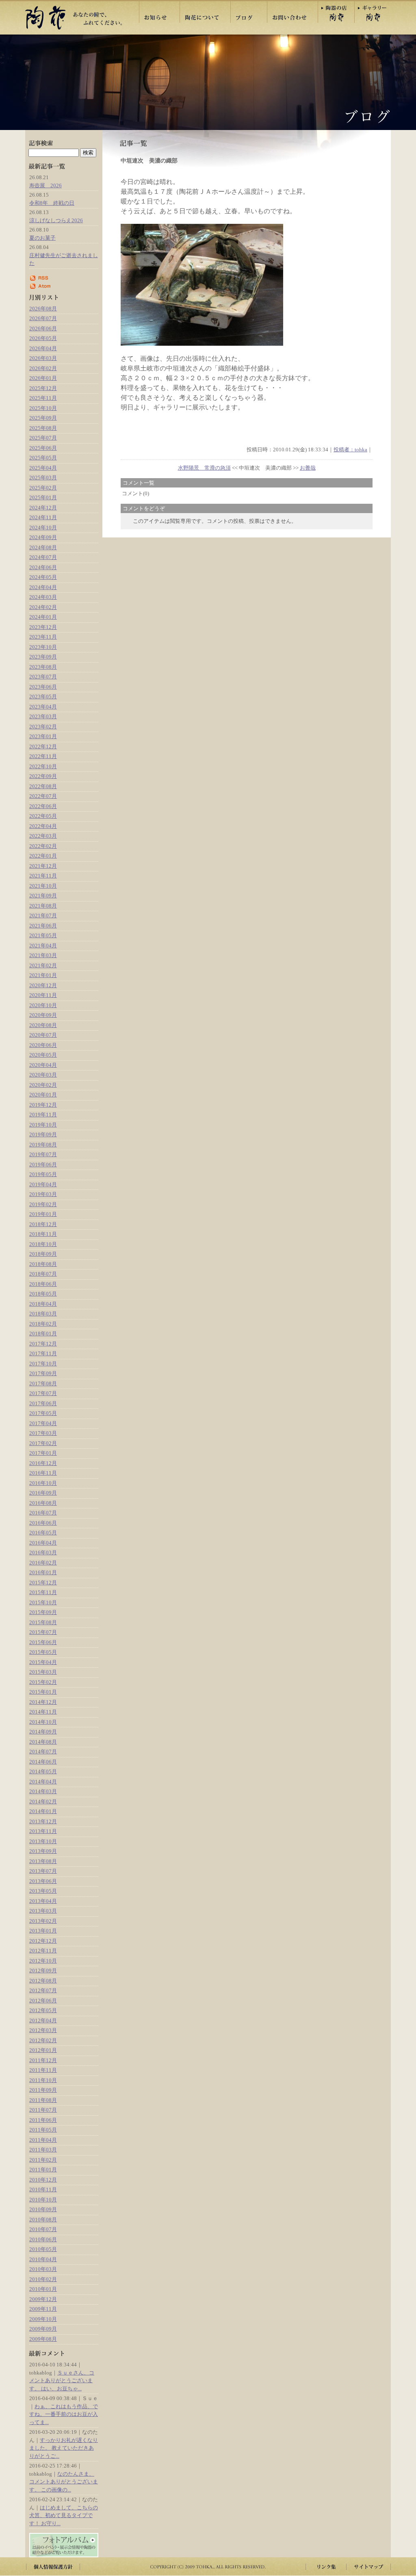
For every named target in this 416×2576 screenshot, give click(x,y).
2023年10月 (43, 647)
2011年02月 (43, 2160)
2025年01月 (43, 497)
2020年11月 (43, 995)
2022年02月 (43, 846)
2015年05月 (43, 1652)
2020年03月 (43, 1075)
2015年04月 (43, 1662)
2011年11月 (43, 2070)
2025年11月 (43, 398)
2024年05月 (43, 577)
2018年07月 (43, 1274)
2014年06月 (43, 1762)
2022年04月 (43, 826)
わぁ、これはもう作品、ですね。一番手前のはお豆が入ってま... (64, 2414)
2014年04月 (43, 1782)
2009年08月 (43, 2339)
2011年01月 (43, 2170)
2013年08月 (43, 1861)
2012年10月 (43, 1961)
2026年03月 (43, 358)
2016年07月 (43, 1513)
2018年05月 (43, 1294)
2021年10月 (43, 886)
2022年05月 (43, 816)
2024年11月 (43, 517)
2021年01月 (43, 975)
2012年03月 (43, 2030)
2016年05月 (43, 1533)
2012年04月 (43, 2020)
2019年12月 (43, 1105)
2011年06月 (43, 2120)
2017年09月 (43, 1373)
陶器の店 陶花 (336, 12)
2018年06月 (43, 1284)
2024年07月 (43, 557)
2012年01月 (43, 2050)
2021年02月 (43, 965)
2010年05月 (43, 2249)
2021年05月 (43, 935)
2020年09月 (43, 1015)
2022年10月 (43, 766)
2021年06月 (43, 926)
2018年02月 (43, 1324)
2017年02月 (43, 1443)
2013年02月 (43, 1921)
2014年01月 (43, 1811)
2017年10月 (43, 1364)
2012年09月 (43, 1970)
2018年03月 (43, 1314)
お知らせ (159, 12)
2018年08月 (43, 1264)
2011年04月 (43, 2140)
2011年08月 (43, 2100)
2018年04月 (43, 1304)
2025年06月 (43, 448)
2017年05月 (43, 1413)
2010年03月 (43, 2269)
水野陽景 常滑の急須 (204, 468)
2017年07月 (43, 1393)
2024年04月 (43, 587)
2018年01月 (43, 1333)
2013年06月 (43, 1881)
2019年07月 (43, 1154)
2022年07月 (43, 796)
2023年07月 (43, 677)
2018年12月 (43, 1224)
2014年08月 (43, 1742)
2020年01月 (43, 1095)
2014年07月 (43, 1752)
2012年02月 (43, 2040)
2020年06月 (43, 1045)
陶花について (205, 12)
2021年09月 (43, 896)
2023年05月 (43, 697)
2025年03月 (43, 478)
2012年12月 (43, 1941)
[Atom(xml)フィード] (64, 287)
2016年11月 (43, 1473)
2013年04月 (43, 1901)
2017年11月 (43, 1353)
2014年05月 (43, 1771)
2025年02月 (43, 488)
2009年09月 (43, 2329)
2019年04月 (43, 1184)
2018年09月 (43, 1254)
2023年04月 (43, 707)
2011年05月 (43, 2130)
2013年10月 (43, 1841)
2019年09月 (43, 1134)
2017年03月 (43, 1433)
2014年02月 (43, 1801)
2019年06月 (43, 1165)
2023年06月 (43, 687)
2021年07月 (43, 915)
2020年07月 (43, 1035)
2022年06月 (43, 806)
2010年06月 (43, 2239)
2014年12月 (43, 1702)
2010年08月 (43, 2220)
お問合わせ (292, 12)
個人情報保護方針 (53, 2567)
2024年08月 (43, 547)
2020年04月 (43, 1065)
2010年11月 (43, 2189)
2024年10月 (43, 528)
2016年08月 (43, 1503)
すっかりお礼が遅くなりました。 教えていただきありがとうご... (64, 2448)
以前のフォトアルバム (64, 2545)
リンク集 (326, 2567)
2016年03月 (43, 1552)
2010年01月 (43, 2289)
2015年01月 (43, 1692)
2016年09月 (43, 1493)
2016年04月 (43, 1543)
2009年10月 (43, 2319)
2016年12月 (43, 1463)
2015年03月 (43, 1672)
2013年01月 (43, 1931)
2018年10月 (43, 1244)
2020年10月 (43, 1005)
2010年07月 (43, 2229)
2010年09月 (43, 2209)
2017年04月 (43, 1423)
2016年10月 (43, 1483)
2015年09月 (43, 1612)
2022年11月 (43, 756)
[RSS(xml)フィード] (64, 278)
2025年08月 (43, 428)
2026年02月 (43, 368)
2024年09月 (43, 537)
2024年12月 (43, 508)
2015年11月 (43, 1592)
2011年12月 (43, 2060)
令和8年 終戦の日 (52, 203)
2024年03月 (43, 597)
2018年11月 (43, 1234)
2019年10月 (43, 1125)
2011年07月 (43, 2110)
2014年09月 (43, 1732)
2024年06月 (43, 567)
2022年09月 (43, 776)
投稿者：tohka (350, 450)
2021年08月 (43, 906)
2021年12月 (43, 866)
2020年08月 (43, 1025)
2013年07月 (43, 1871)
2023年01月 (43, 736)
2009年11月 (43, 2309)
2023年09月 (43, 657)
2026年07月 (43, 318)
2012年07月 (43, 1990)
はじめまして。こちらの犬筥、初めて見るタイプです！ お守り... (64, 2515)
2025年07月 (43, 438)
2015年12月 (43, 1583)
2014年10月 (43, 1722)
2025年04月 (43, 468)
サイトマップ (368, 2567)
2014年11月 (43, 1712)
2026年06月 (43, 328)
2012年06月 (43, 2001)
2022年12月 (43, 746)
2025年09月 (43, 418)
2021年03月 (43, 955)
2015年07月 (43, 1632)
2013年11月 (43, 1831)
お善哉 (308, 468)
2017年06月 (43, 1403)
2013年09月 (43, 1851)
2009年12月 (43, 2299)
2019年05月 (43, 1174)
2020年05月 (43, 1055)
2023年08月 (43, 667)
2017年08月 (43, 1383)
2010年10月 (43, 2200)
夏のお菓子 (42, 238)
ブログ (249, 12)
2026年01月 (43, 378)
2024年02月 (43, 607)
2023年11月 (43, 637)
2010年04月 (43, 2259)
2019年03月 (43, 1194)
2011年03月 (43, 2150)
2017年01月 (43, 1453)
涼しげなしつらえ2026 (56, 220)
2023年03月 (43, 716)
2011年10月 (43, 2080)
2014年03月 (43, 1791)
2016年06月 (43, 1523)
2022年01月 (43, 856)
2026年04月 (43, 348)
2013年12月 (43, 1821)
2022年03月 (43, 836)
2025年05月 (43, 458)
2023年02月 (43, 727)
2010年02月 (43, 2279)
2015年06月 (43, 1642)
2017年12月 (43, 1344)
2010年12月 (43, 2180)
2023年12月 (43, 627)
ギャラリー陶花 (82, 17)
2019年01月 (43, 1214)
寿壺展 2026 (45, 185)
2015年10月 (43, 1602)
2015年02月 (43, 1682)
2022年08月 (43, 786)
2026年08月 (43, 309)
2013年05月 (43, 1891)
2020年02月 (43, 1085)
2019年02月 (43, 1204)
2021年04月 (43, 946)
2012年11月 (43, 1951)
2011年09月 (43, 2090)
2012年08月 (43, 1981)
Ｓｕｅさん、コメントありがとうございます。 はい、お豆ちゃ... (62, 2381)
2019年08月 (43, 1145)
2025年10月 (43, 408)
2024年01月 (43, 617)
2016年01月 (43, 1572)
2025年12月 (43, 388)
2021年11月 (43, 876)
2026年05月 (43, 338)
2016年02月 (43, 1563)
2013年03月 (43, 1911)
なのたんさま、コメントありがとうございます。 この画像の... (64, 2482)
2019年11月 (43, 1115)
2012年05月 (43, 2010)
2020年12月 (43, 985)
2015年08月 (43, 1622)
